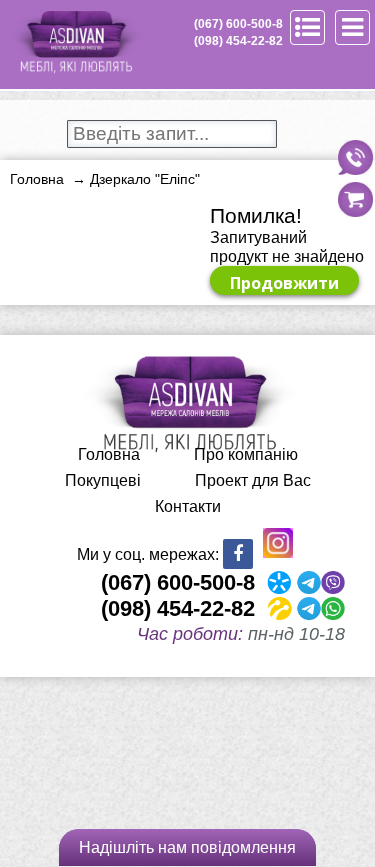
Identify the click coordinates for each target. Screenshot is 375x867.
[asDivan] (75, 70)
